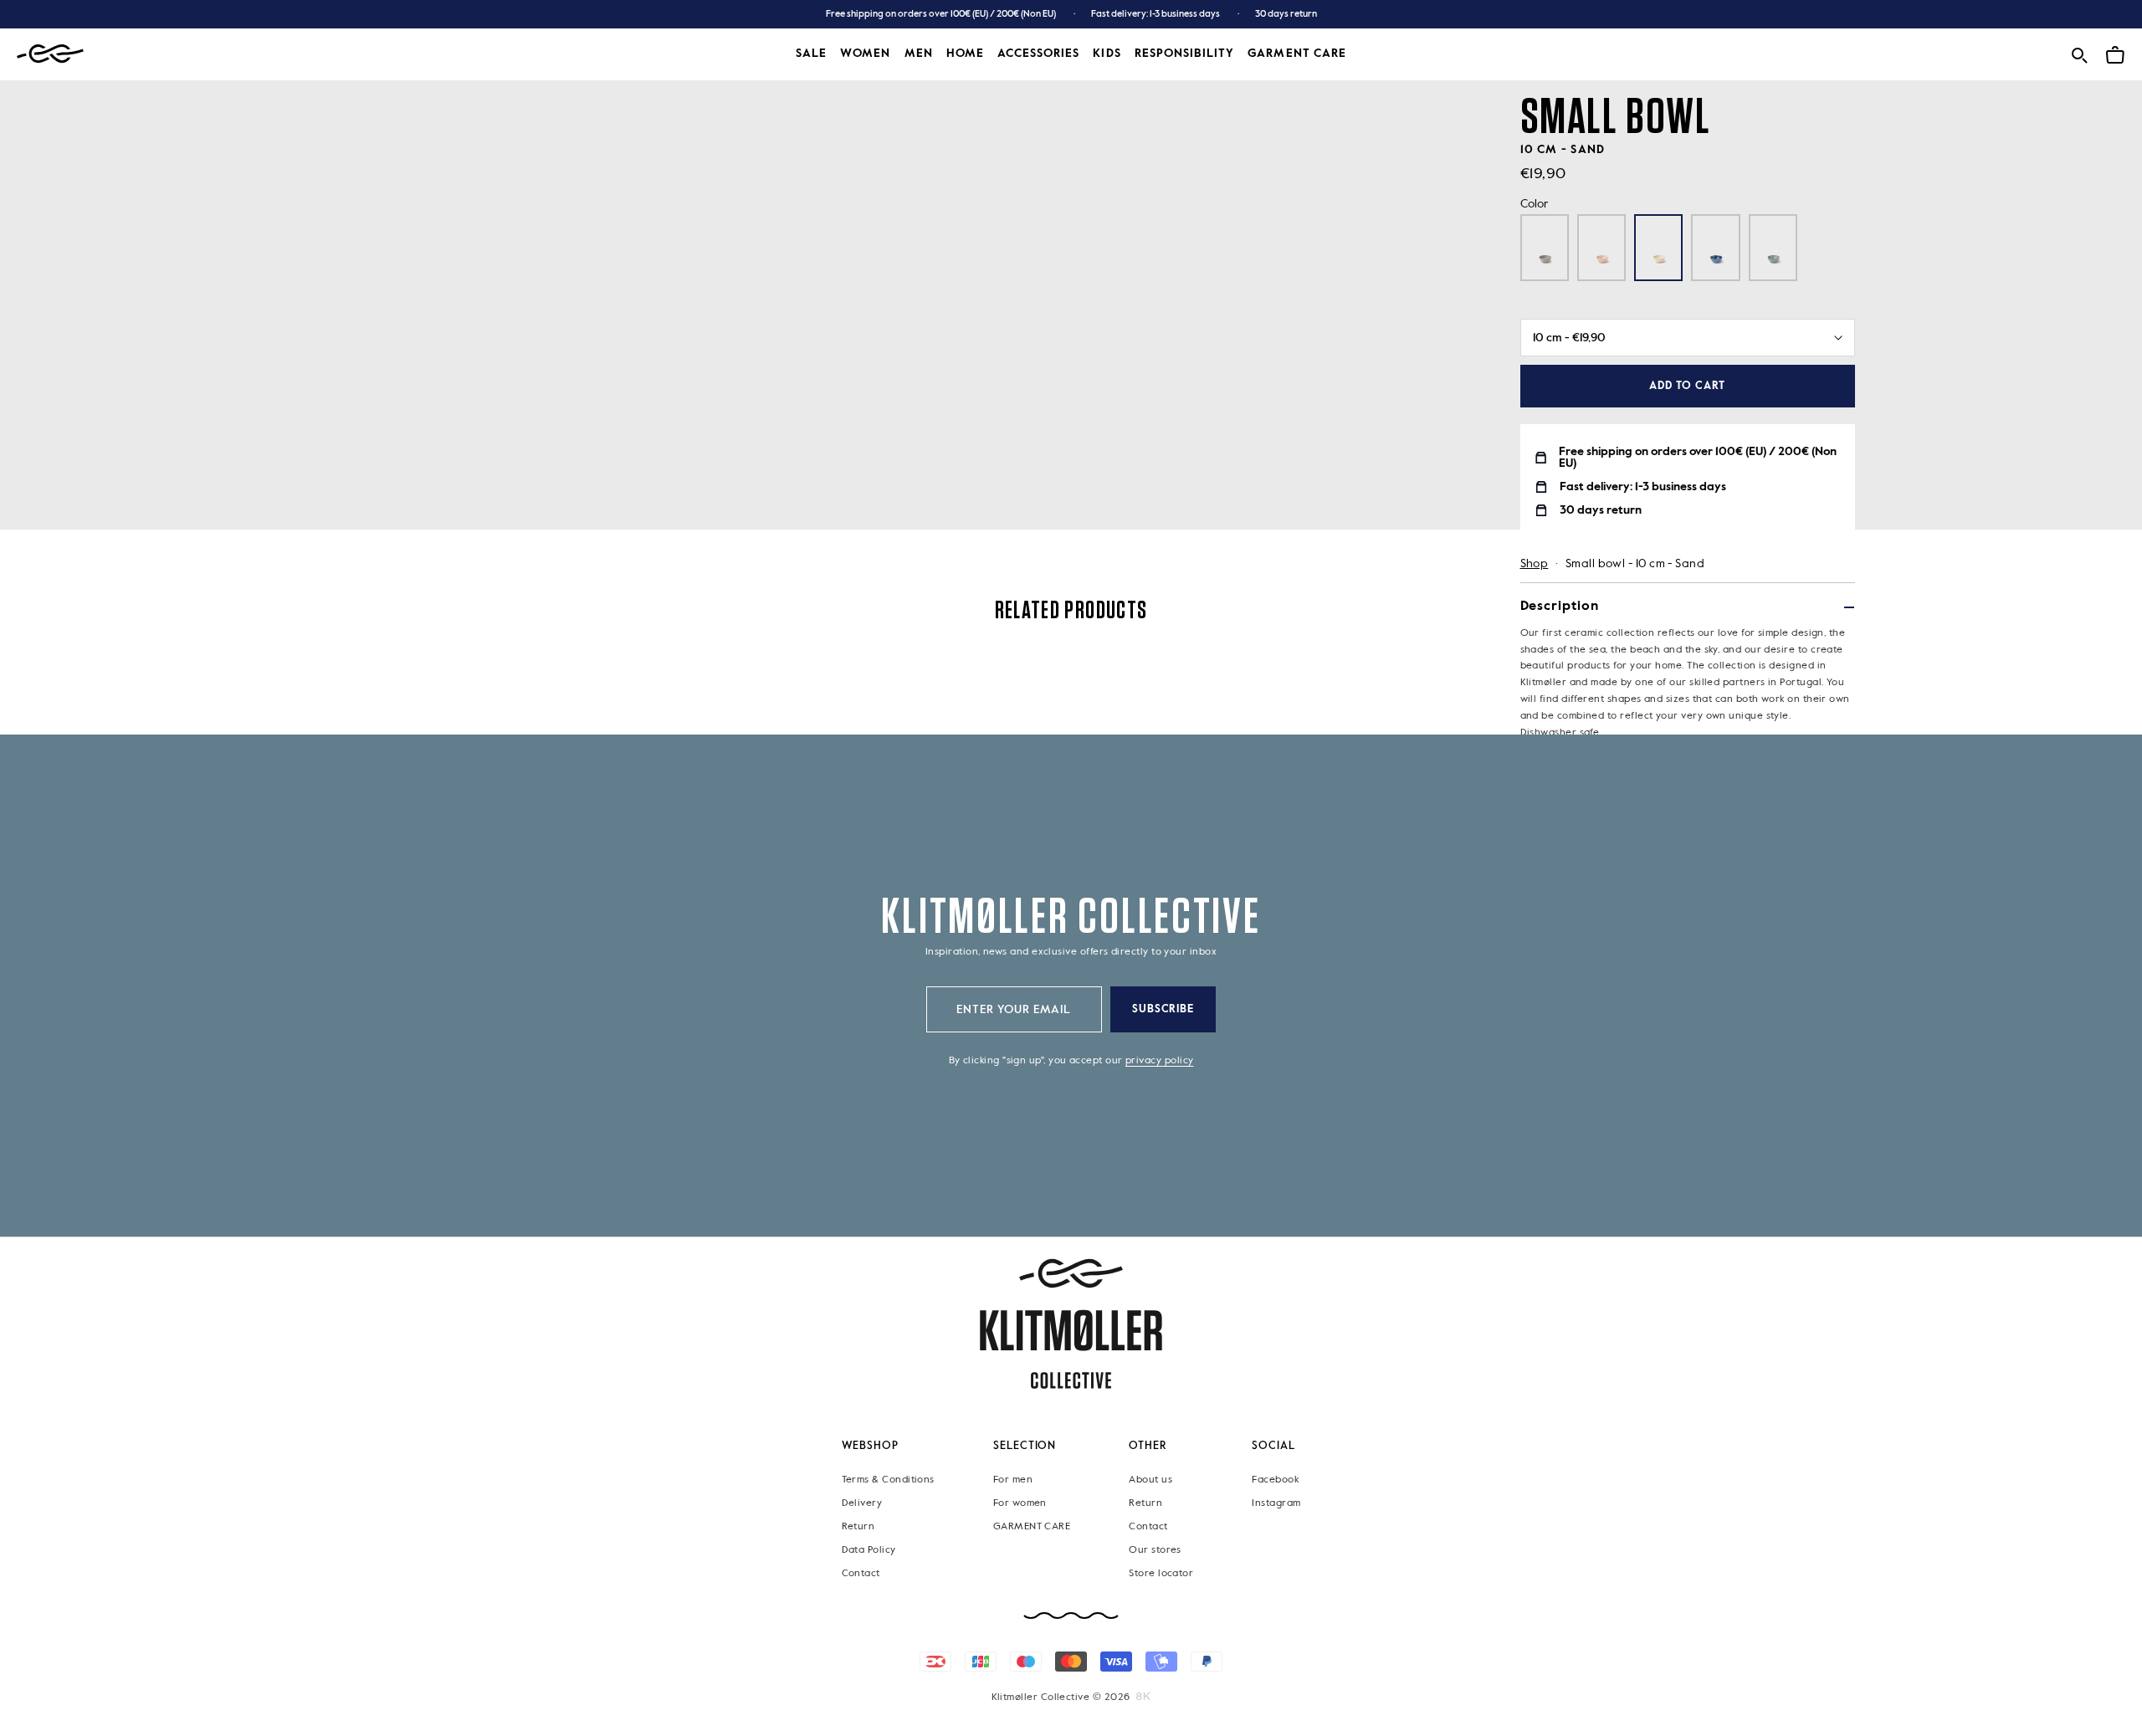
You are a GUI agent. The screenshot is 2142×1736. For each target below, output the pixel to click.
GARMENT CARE (1032, 1527)
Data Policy (869, 1550)
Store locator (1161, 1574)
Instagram (1276, 1503)
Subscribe (1163, 1009)
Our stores (1155, 1550)
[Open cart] (2115, 52)
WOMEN (865, 54)
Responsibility (1185, 54)
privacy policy (1159, 1061)
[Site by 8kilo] (1143, 1697)
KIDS (1107, 54)
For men (1013, 1480)
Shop (1535, 564)
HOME (965, 54)
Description (1560, 607)
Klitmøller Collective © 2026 (1061, 1698)
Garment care (1297, 54)
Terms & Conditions (888, 1480)
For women (1020, 1503)
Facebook (1275, 1480)
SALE (811, 54)
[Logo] (50, 54)
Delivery (862, 1503)
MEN (919, 54)
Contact (861, 1574)
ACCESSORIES (1039, 54)
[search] (2079, 52)
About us (1150, 1480)
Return (858, 1527)
